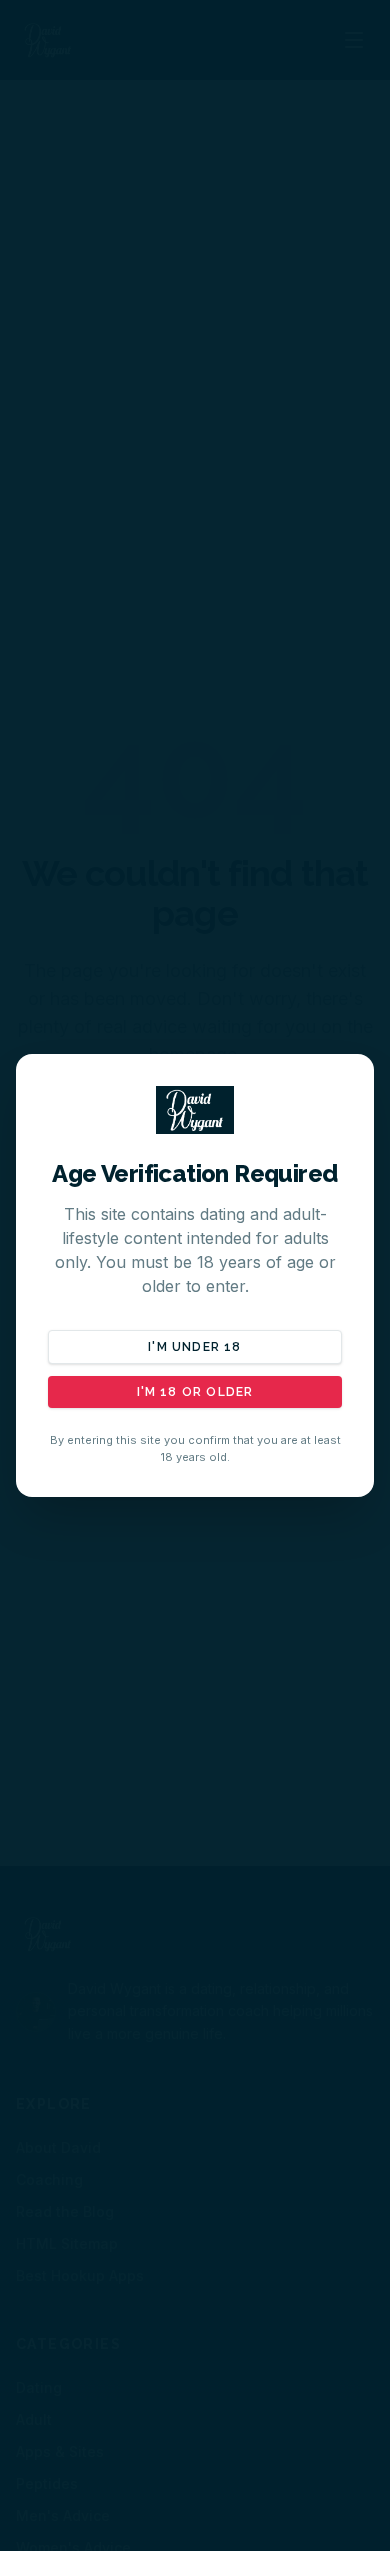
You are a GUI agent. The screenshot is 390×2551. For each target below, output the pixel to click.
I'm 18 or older (195, 1392)
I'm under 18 (194, 1347)
